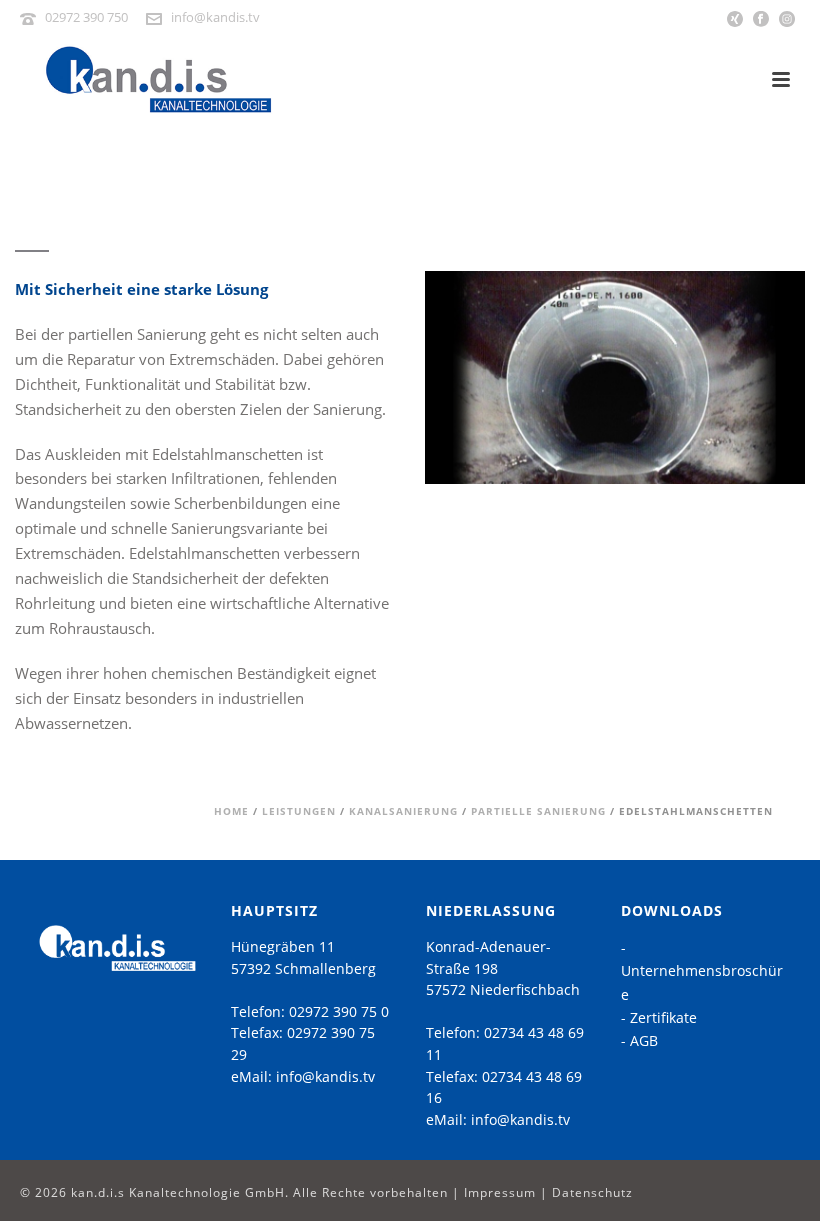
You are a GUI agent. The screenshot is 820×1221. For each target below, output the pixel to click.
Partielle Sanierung (538, 811)
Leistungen (299, 811)
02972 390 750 (86, 17)
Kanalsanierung (403, 811)
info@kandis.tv (215, 17)
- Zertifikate (659, 1017)
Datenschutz (592, 1192)
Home (231, 811)
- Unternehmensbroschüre (702, 970)
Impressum (500, 1192)
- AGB (639, 1040)
